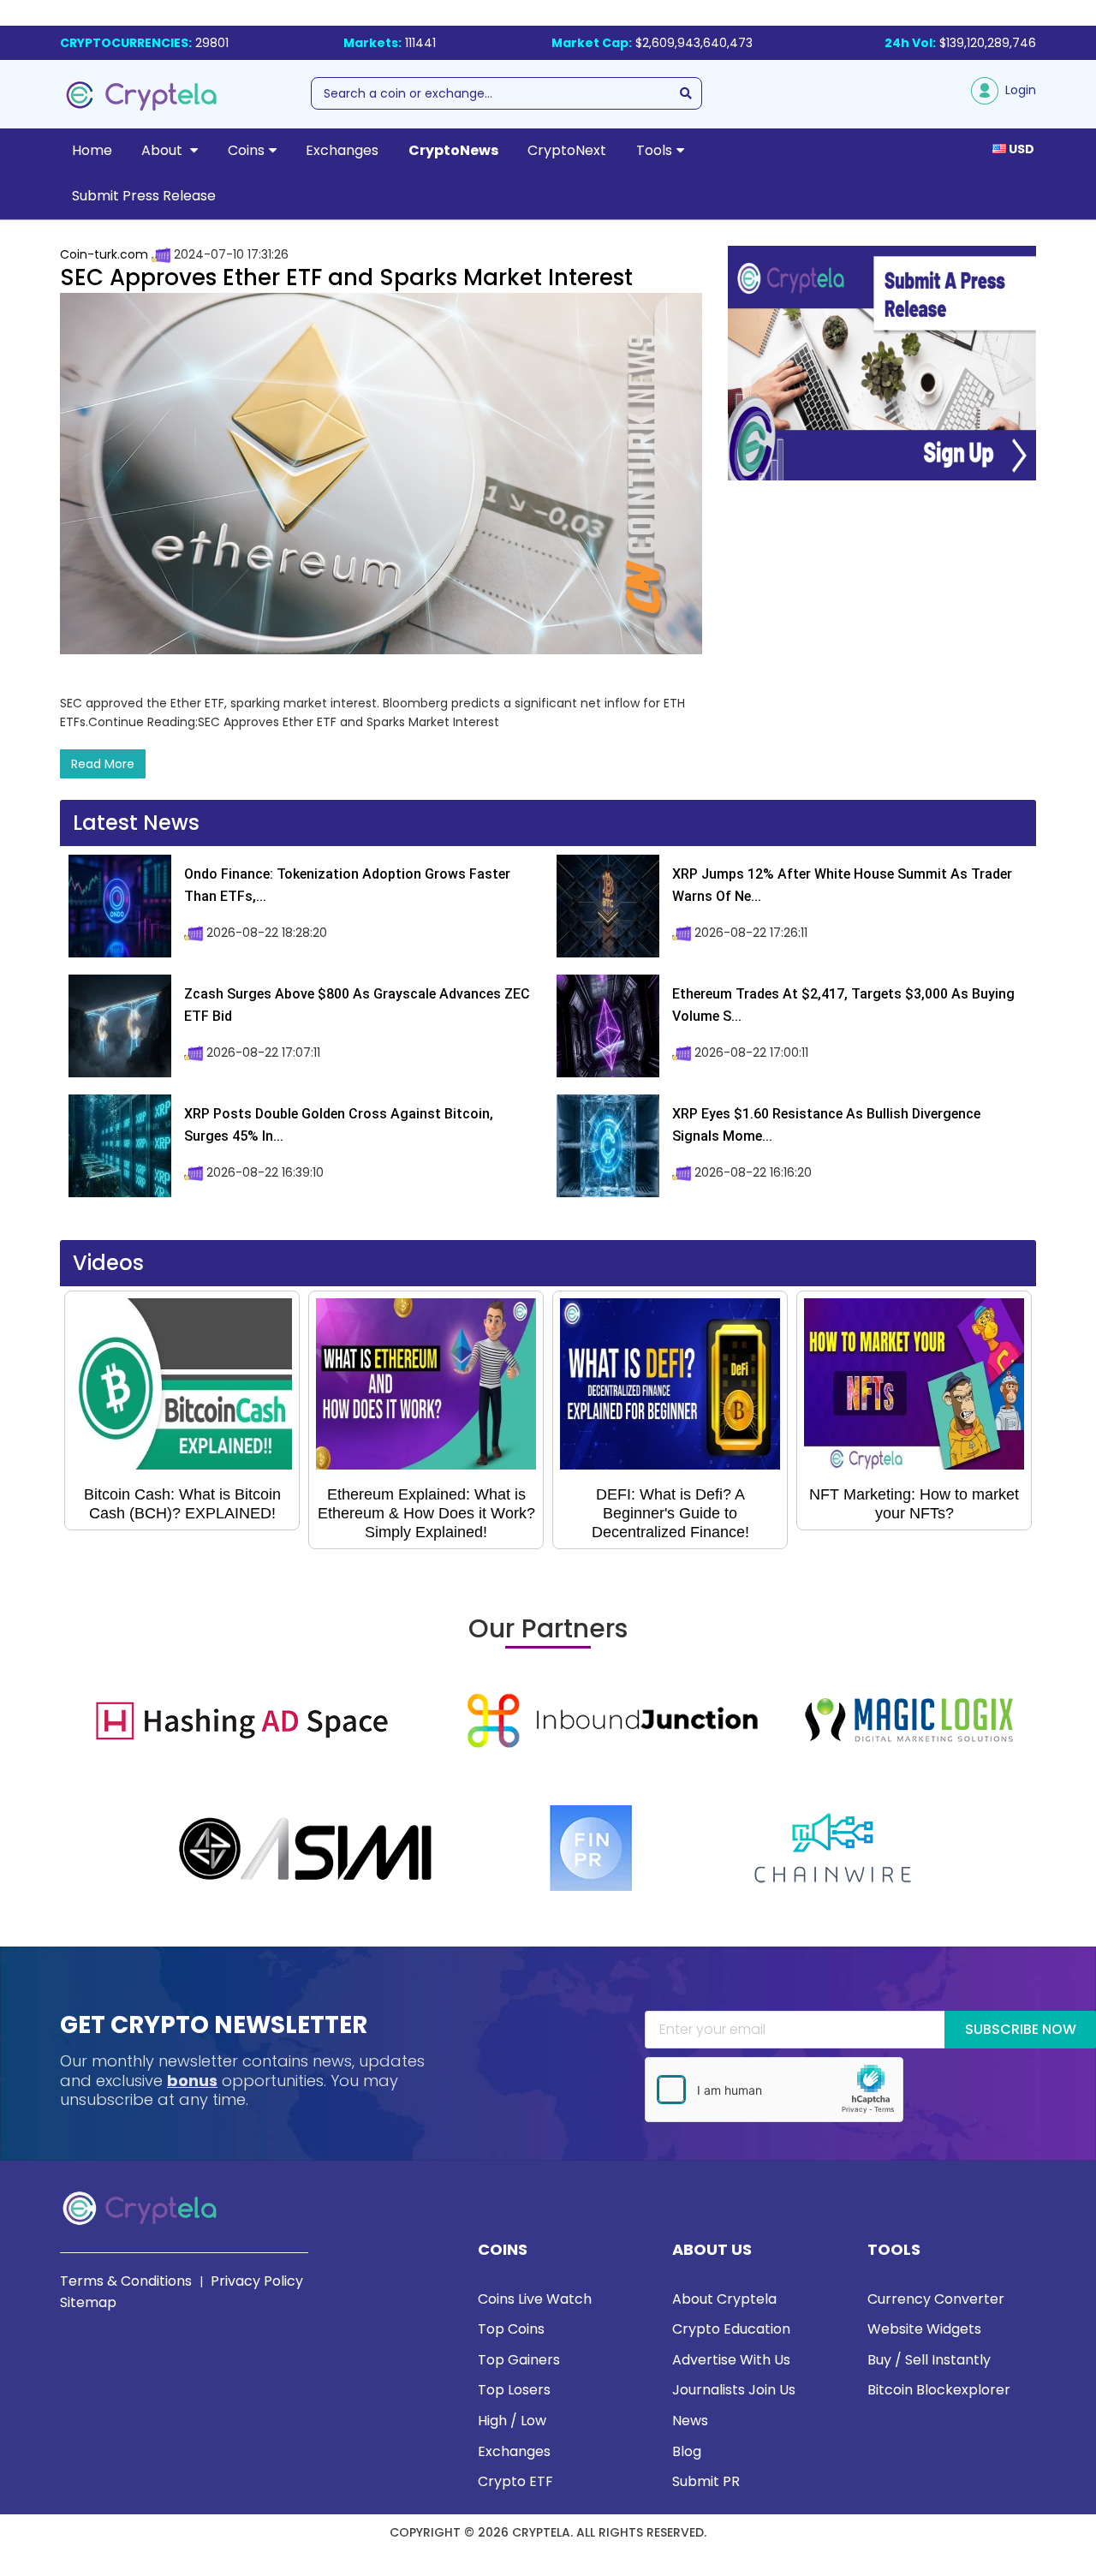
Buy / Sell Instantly (929, 2360)
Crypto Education (731, 2329)
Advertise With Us (731, 2360)
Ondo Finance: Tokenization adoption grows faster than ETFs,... (347, 885)
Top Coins (511, 2329)
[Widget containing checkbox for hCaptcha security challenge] (774, 2090)
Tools (654, 150)
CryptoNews (453, 150)
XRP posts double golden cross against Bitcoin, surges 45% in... (339, 1125)
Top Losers (514, 2390)
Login (1017, 90)
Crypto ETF (515, 2481)
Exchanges (342, 150)
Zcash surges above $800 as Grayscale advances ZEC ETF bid (357, 1005)
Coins (246, 150)
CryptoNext (567, 150)
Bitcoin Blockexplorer (939, 2390)
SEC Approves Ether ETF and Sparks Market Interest (346, 277)
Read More (103, 764)
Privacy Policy (257, 2281)
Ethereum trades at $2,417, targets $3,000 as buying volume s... (843, 1005)
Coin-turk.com (104, 254)
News (690, 2421)
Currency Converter (936, 2299)
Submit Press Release (144, 196)
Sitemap (88, 2302)
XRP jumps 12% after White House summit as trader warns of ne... (842, 885)
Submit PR (706, 2481)
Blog (687, 2451)
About (164, 150)
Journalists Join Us (734, 2390)
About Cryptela (724, 2299)
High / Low (512, 2421)
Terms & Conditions (126, 2281)
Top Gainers (519, 2360)
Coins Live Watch (535, 2299)
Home (92, 150)
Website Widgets (924, 2329)
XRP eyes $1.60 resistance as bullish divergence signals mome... (826, 1125)
